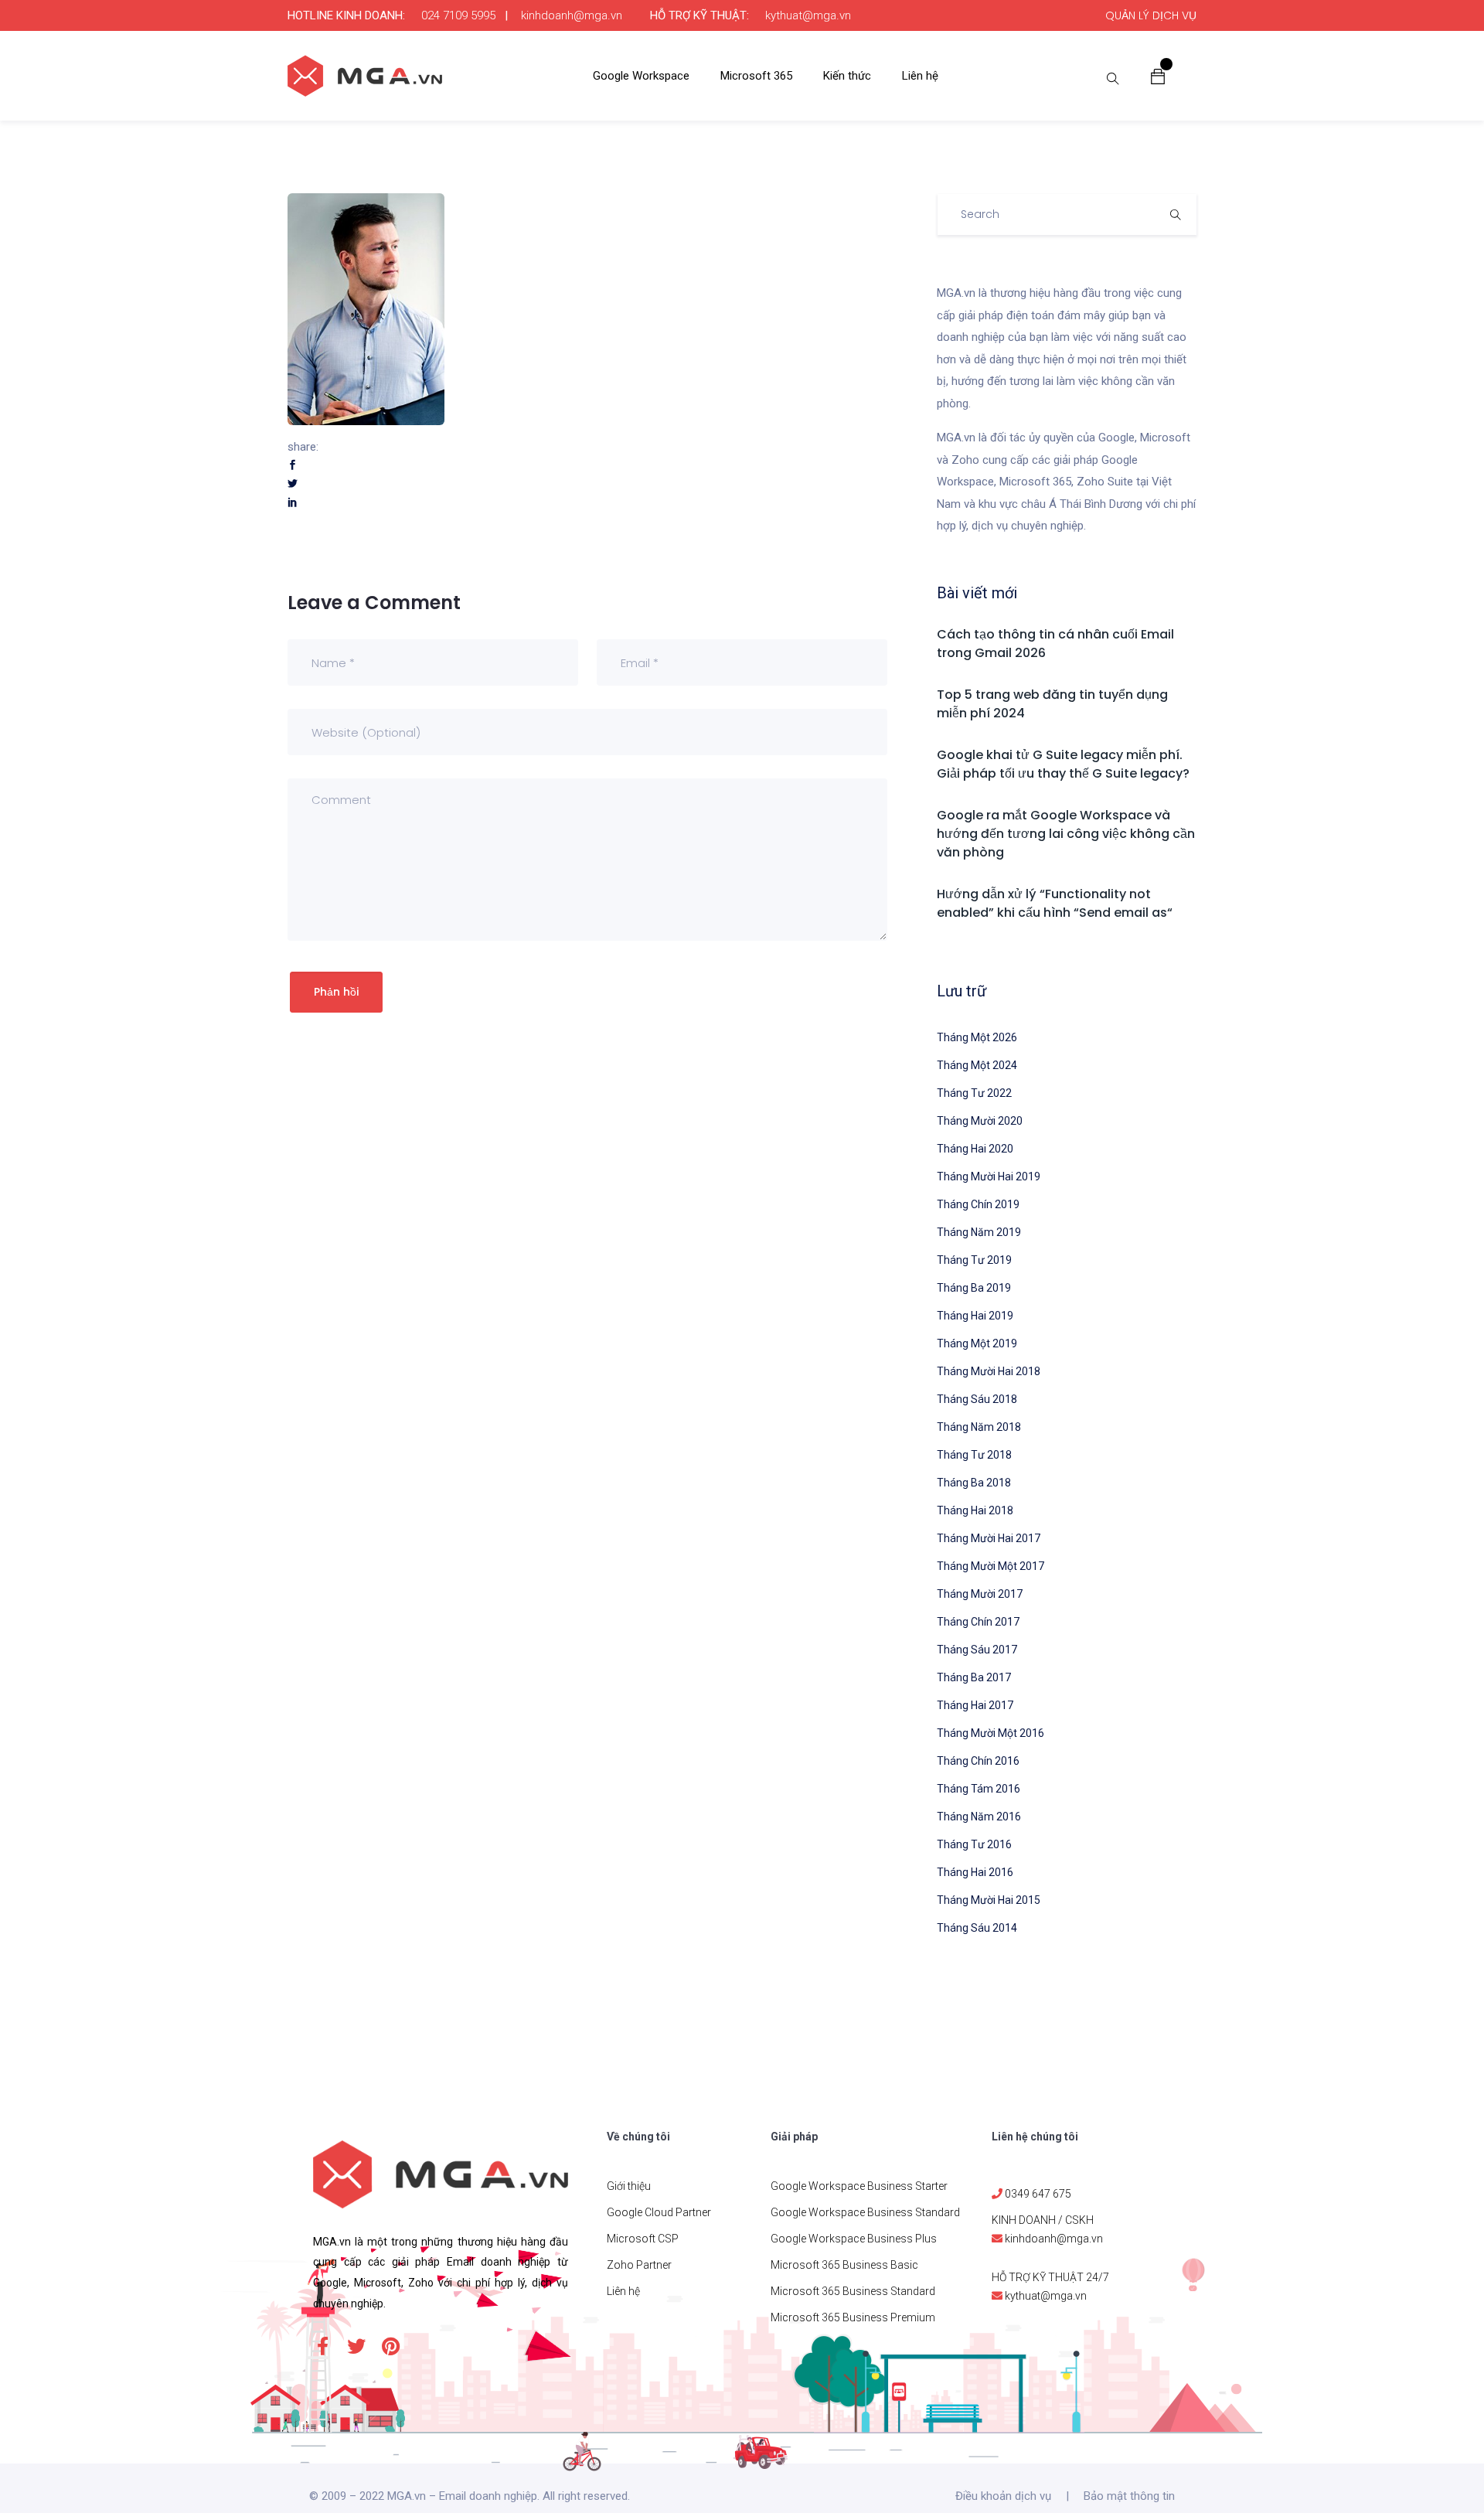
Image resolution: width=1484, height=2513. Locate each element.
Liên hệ (920, 76)
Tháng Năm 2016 (979, 1817)
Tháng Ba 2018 (974, 1483)
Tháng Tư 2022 (974, 1093)
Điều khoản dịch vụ (1003, 2496)
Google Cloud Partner (659, 2212)
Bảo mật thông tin (1129, 2496)
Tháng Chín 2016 (978, 1761)
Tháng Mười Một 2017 (990, 1566)
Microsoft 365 (756, 76)
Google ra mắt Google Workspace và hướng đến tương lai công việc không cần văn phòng (1066, 834)
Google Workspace (641, 76)
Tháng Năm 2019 (979, 1232)
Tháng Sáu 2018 (977, 1399)
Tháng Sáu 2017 (977, 1650)
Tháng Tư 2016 (974, 1844)
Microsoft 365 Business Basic (844, 2265)
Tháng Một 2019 (977, 1343)
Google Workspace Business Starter (859, 2186)
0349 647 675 (1038, 2194)
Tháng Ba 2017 (974, 1677)
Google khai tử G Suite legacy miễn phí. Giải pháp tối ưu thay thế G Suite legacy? (1063, 764)
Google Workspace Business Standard (865, 2212)
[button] (1158, 76)
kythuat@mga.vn (808, 15)
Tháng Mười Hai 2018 (989, 1371)
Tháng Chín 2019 (978, 1204)
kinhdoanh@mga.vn (572, 15)
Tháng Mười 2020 (980, 1121)
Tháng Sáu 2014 (977, 1928)
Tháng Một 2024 (977, 1065)
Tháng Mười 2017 (980, 1594)
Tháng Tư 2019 (974, 1260)
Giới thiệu (629, 2186)
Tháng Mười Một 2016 (990, 1733)
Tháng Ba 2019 (974, 1288)
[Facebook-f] (322, 2346)
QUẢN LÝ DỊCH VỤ (1151, 15)
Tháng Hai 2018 (975, 1510)
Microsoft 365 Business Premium (853, 2317)
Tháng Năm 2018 (979, 1427)
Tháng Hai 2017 (975, 1705)
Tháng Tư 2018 (974, 1455)
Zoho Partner (639, 2265)
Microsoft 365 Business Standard (853, 2291)
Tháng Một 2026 (977, 1037)
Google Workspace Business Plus (854, 2239)
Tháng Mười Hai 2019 (989, 1176)
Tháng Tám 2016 (979, 1789)
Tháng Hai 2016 (975, 1872)
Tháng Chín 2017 (978, 1622)
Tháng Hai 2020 (975, 1149)
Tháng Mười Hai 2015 (989, 1900)
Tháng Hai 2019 (975, 1316)
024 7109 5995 (458, 15)
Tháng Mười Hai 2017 (989, 1538)
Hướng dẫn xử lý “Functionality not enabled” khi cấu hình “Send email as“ (1055, 903)
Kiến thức (847, 76)
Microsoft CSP (643, 2239)
